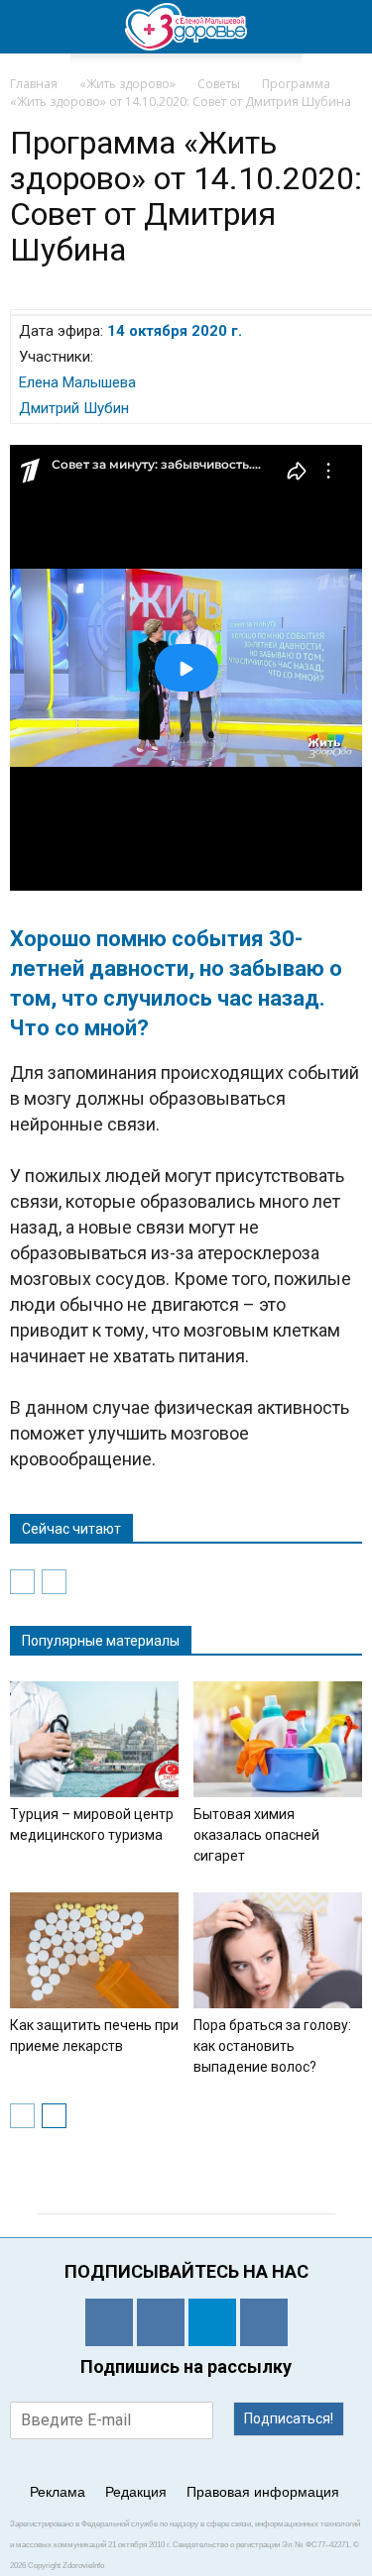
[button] (344, 27)
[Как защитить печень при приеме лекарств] (94, 1950)
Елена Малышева (77, 382)
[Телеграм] (212, 2322)
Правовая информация (263, 2492)
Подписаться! (289, 2418)
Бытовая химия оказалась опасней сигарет (256, 1835)
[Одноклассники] (109, 2322)
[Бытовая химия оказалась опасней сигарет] (278, 1739)
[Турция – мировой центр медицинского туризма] (94, 1739)
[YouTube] (264, 2322)
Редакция (136, 2492)
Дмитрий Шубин (74, 408)
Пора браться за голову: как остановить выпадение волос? (272, 2046)
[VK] (161, 2322)
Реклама (58, 2492)
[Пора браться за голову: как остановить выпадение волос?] (278, 1950)
